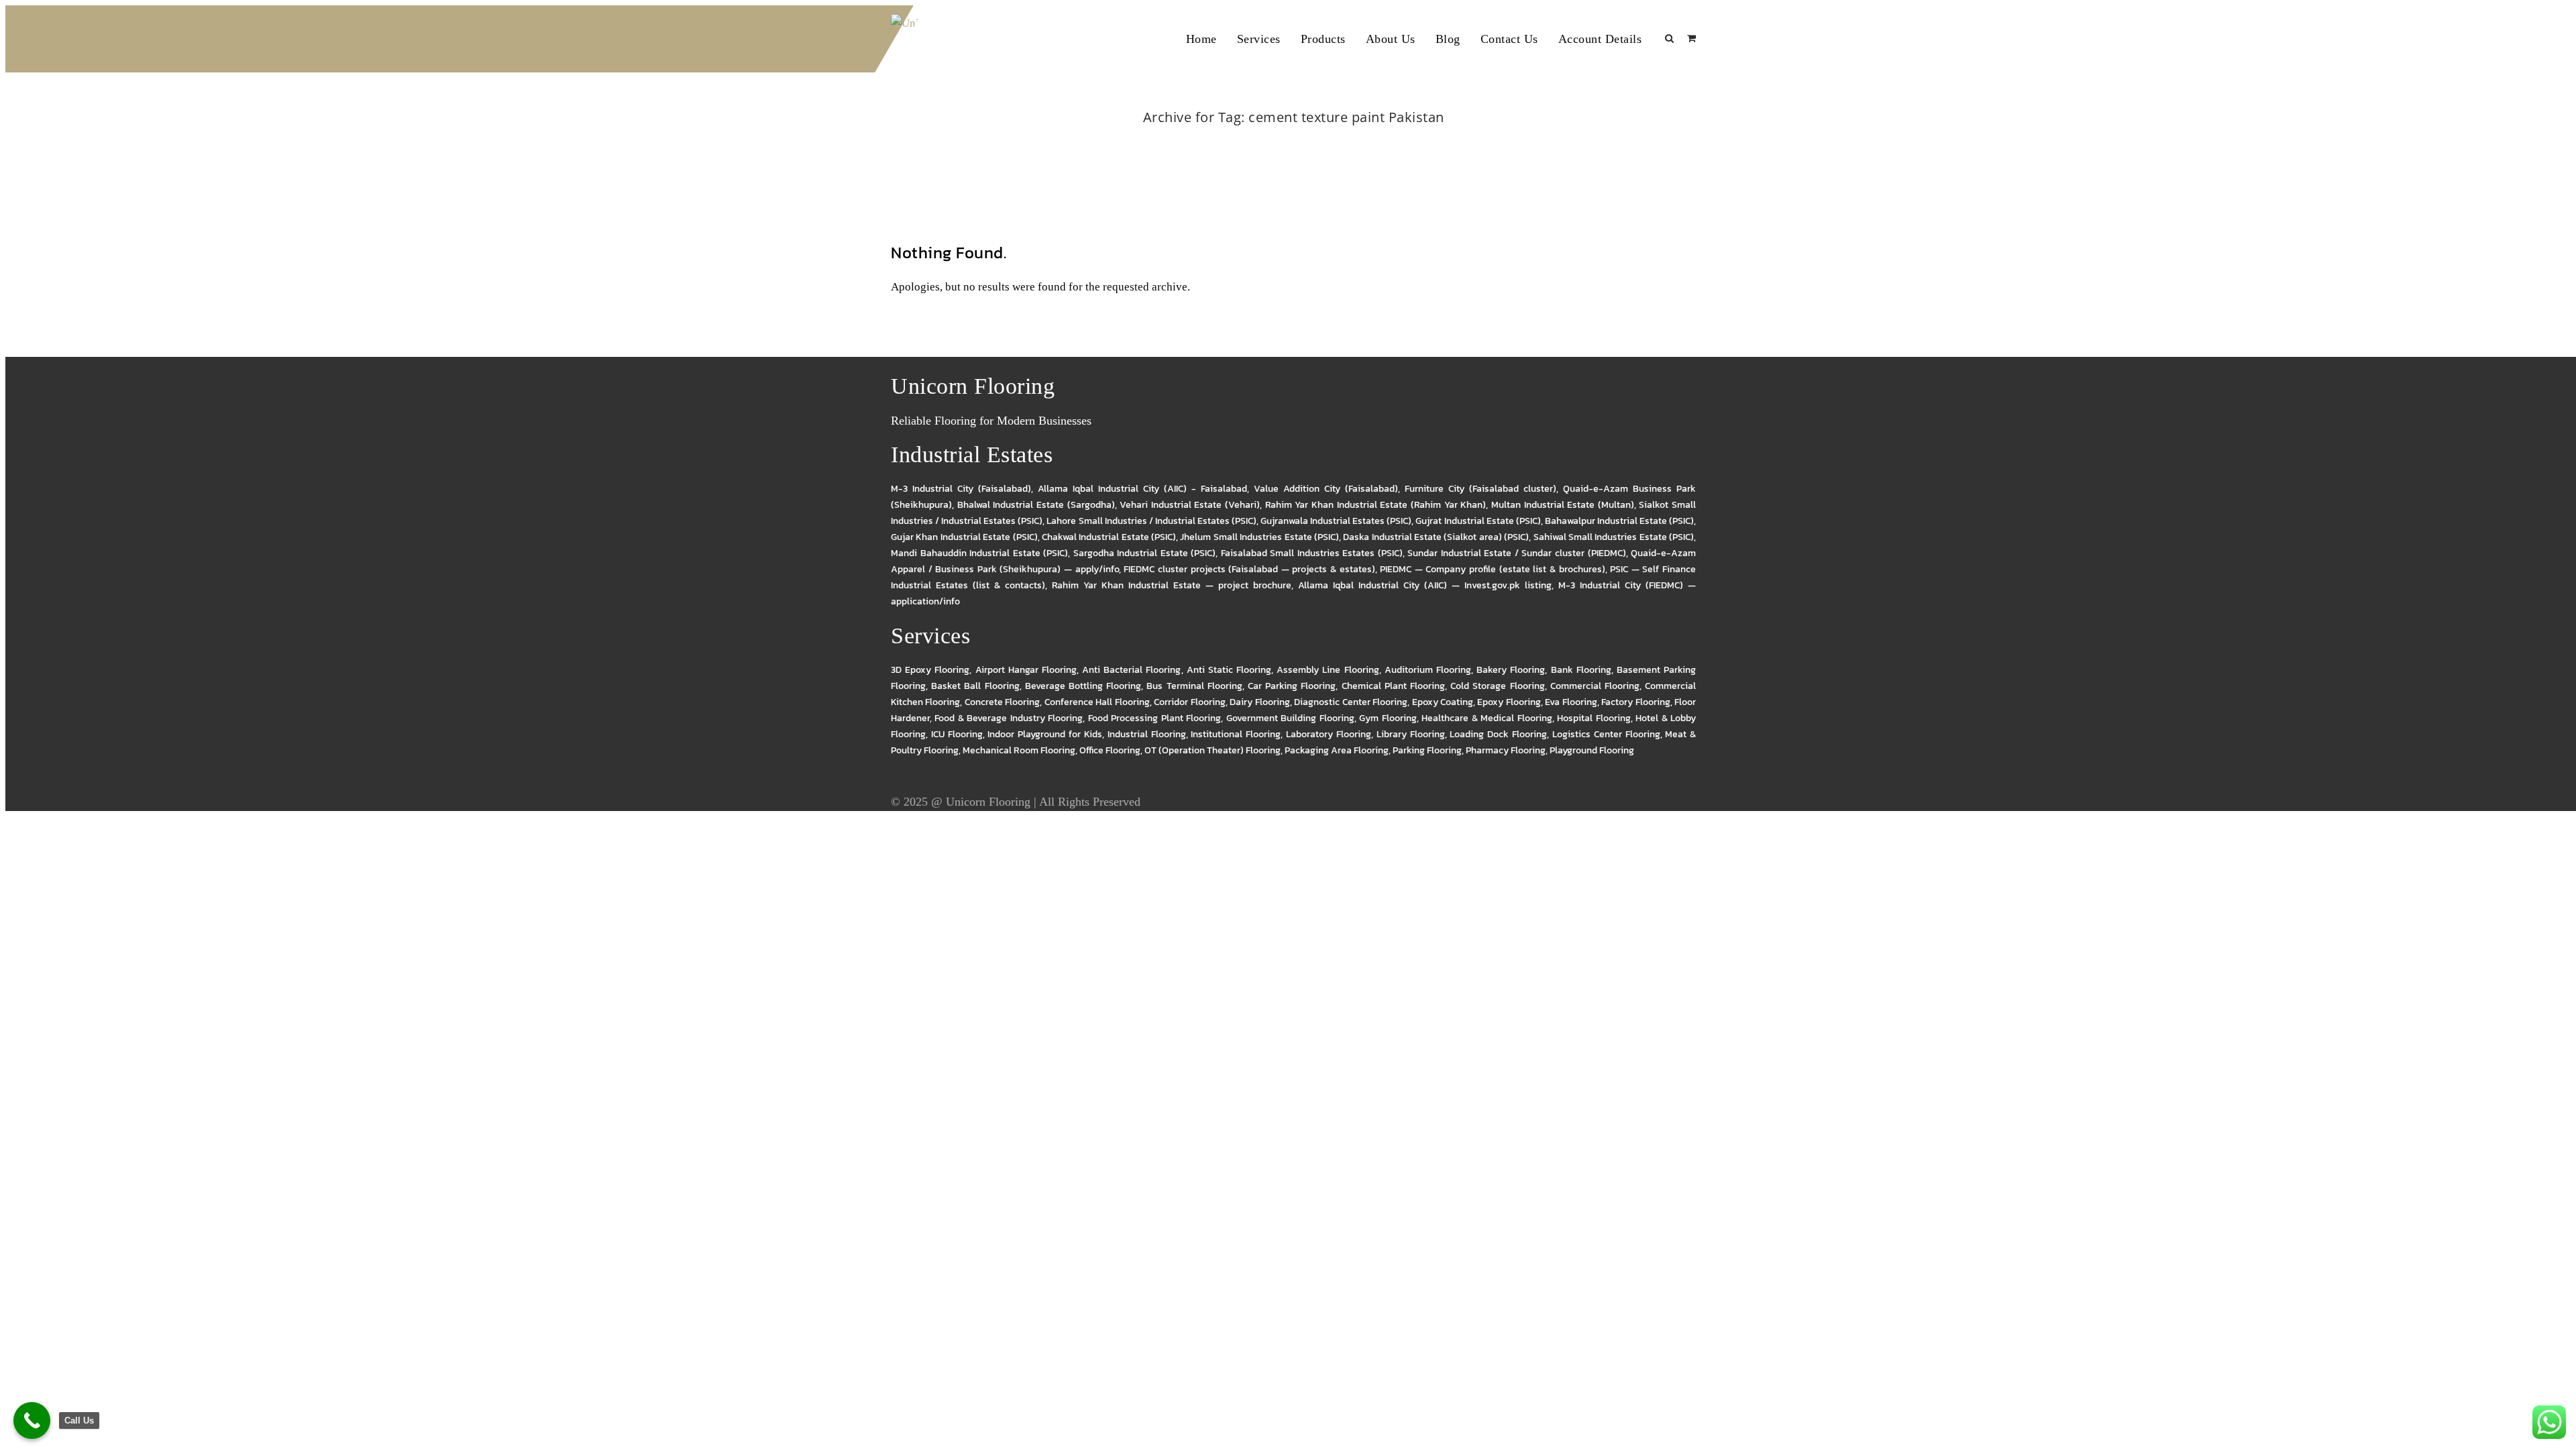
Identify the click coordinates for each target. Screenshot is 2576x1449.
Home (1201, 39)
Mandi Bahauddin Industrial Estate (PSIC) (979, 553)
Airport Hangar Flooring (1026, 670)
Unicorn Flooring (988, 802)
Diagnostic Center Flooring (1351, 702)
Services (1259, 39)
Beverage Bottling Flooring (1083, 686)
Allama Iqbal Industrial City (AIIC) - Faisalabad (1142, 489)
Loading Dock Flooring (1498, 734)
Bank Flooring (1581, 670)
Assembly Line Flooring (1328, 670)
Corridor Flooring (1189, 702)
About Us (1391, 39)
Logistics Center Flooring (1606, 734)
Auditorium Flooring (1428, 670)
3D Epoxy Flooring (930, 670)
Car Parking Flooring (1292, 686)
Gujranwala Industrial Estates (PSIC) (1336, 521)
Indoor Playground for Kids (1044, 734)
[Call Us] (32, 1420)
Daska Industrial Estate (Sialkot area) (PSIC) (1436, 537)
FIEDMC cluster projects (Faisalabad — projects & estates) (1249, 569)
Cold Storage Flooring (1497, 686)
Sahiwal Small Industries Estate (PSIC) (1614, 537)
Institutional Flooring (1236, 734)
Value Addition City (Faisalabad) (1326, 489)
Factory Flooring (1635, 702)
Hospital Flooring (1594, 718)
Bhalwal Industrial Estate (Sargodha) (1036, 505)
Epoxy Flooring (1509, 702)
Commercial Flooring (1595, 686)
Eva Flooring (1571, 702)
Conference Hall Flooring (1097, 702)
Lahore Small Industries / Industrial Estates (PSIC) (1151, 521)
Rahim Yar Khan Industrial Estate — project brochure (1171, 585)
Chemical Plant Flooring (1393, 686)
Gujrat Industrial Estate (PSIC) (1478, 521)
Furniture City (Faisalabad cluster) (1481, 489)
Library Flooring (1411, 734)
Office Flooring (1110, 750)
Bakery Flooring (1511, 670)
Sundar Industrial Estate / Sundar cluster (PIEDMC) (1516, 553)
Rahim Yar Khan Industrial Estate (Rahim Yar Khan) (1376, 505)
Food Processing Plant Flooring (1155, 718)
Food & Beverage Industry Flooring (1009, 718)
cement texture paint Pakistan (1309, 135)
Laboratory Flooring (1329, 734)
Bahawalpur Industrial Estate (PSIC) (1619, 521)
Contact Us (1509, 39)
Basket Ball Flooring (975, 686)
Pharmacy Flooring (1506, 750)
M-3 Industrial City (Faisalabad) (961, 489)
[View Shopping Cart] (1692, 39)
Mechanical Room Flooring (1019, 750)
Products (1323, 39)
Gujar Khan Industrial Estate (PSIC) (964, 537)
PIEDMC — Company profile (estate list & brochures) (1492, 569)
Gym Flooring (1388, 718)
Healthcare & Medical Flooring (1487, 718)
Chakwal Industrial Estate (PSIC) (1109, 537)
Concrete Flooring (1002, 702)
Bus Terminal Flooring (1194, 686)
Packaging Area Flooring (1337, 750)
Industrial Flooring (1147, 734)
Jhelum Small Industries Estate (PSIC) (1259, 537)
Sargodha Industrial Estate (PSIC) (1145, 553)
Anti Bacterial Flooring (1131, 670)
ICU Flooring (957, 734)
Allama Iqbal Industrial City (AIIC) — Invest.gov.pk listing (1425, 585)
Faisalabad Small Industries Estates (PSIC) (1312, 553)
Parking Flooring (1427, 750)
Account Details (1600, 39)
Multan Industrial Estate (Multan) (1563, 505)
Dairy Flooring (1259, 702)
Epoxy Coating (1443, 702)
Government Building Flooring (1290, 718)
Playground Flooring (1592, 750)
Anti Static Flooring (1229, 670)
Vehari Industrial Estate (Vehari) (1190, 505)
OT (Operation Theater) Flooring (1213, 750)
